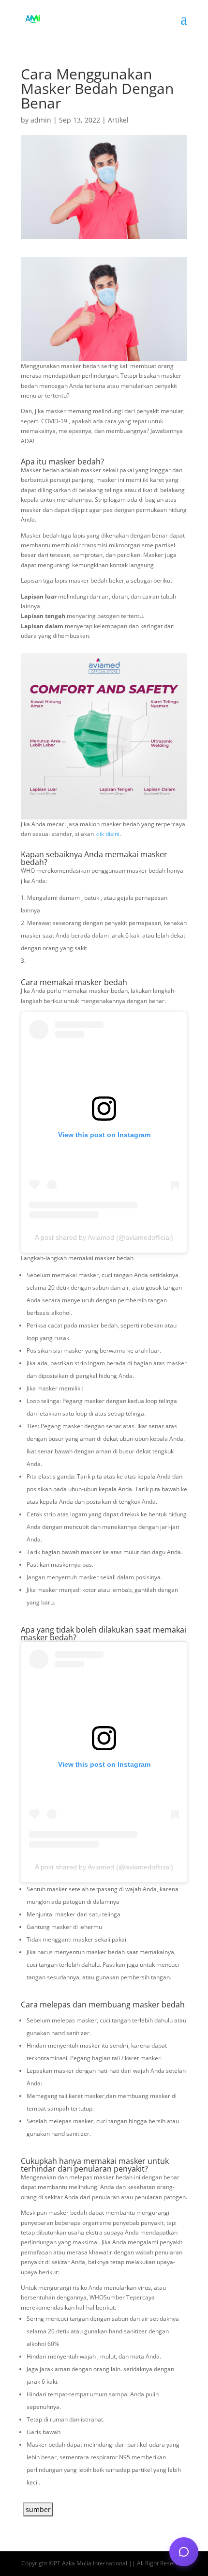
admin (41, 120)
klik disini (107, 834)
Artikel (118, 120)
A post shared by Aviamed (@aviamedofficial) (104, 1237)
